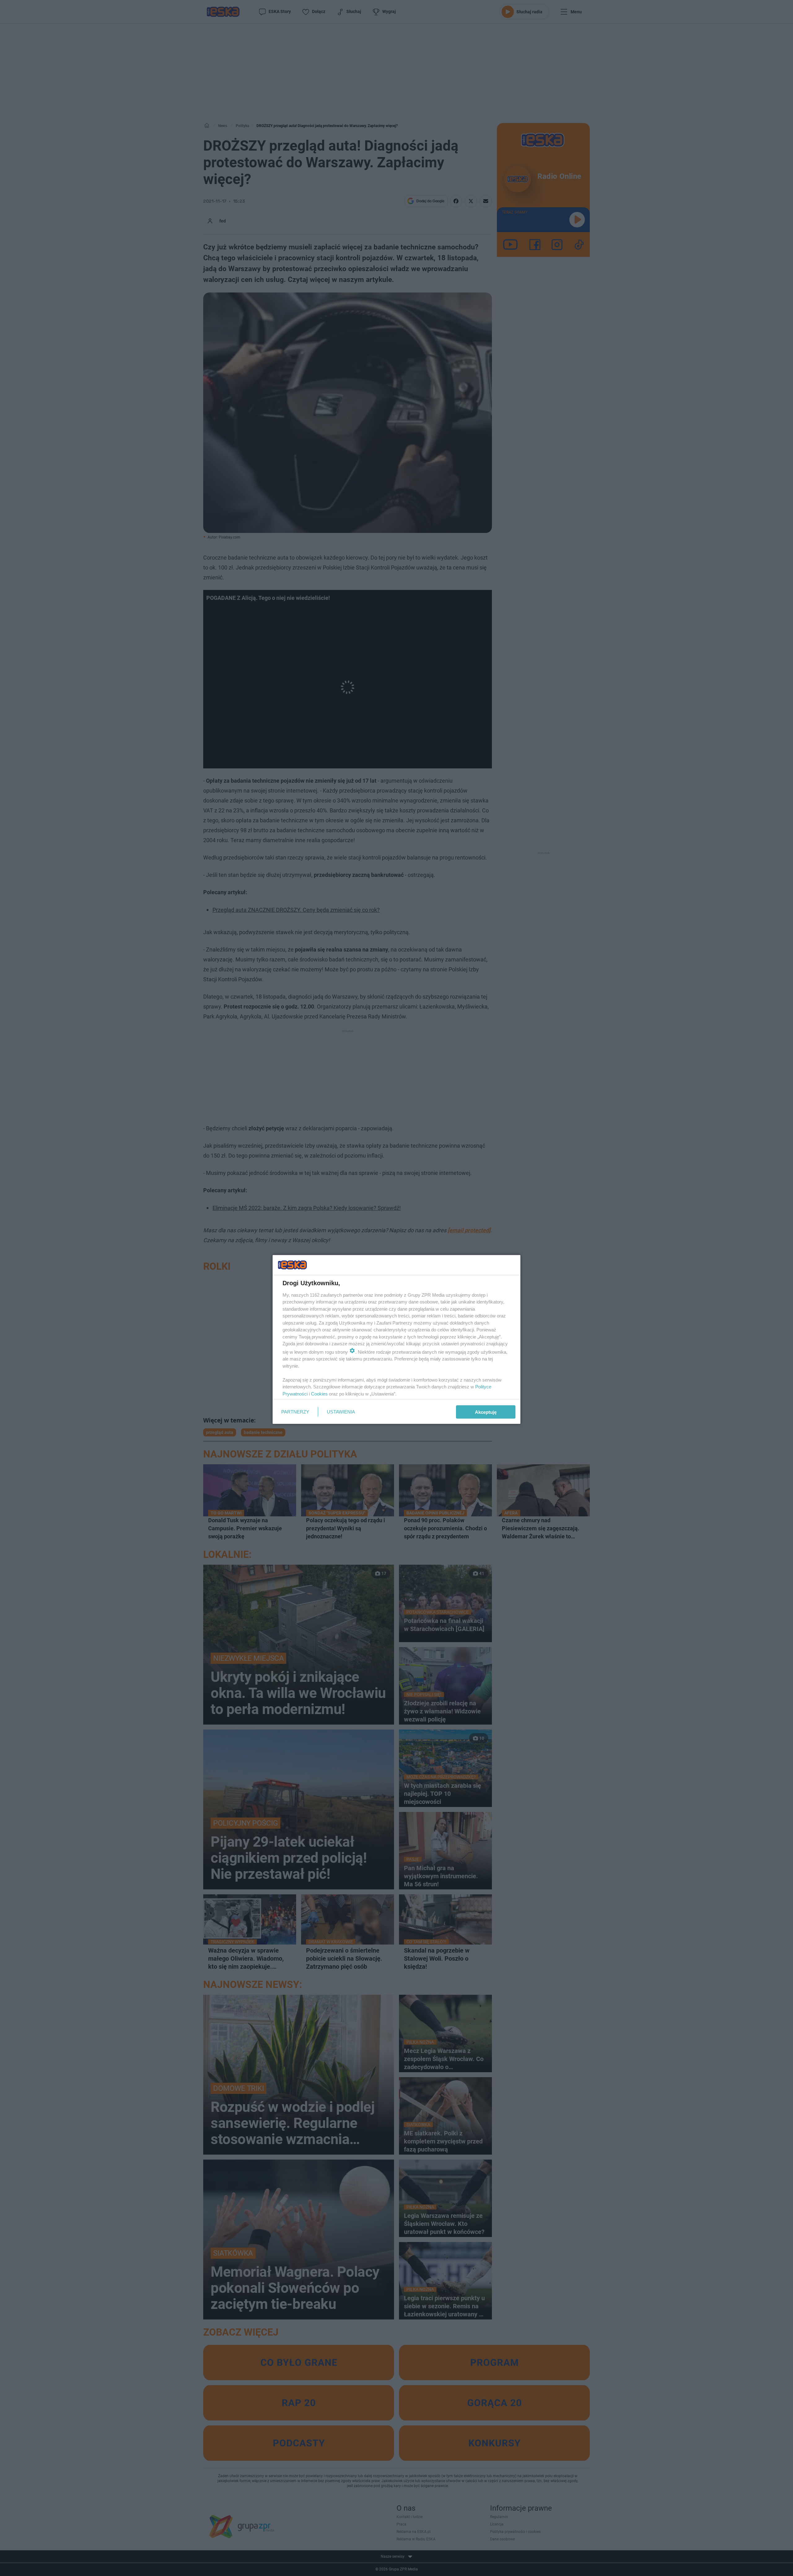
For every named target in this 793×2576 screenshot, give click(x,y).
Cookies (319, 1394)
